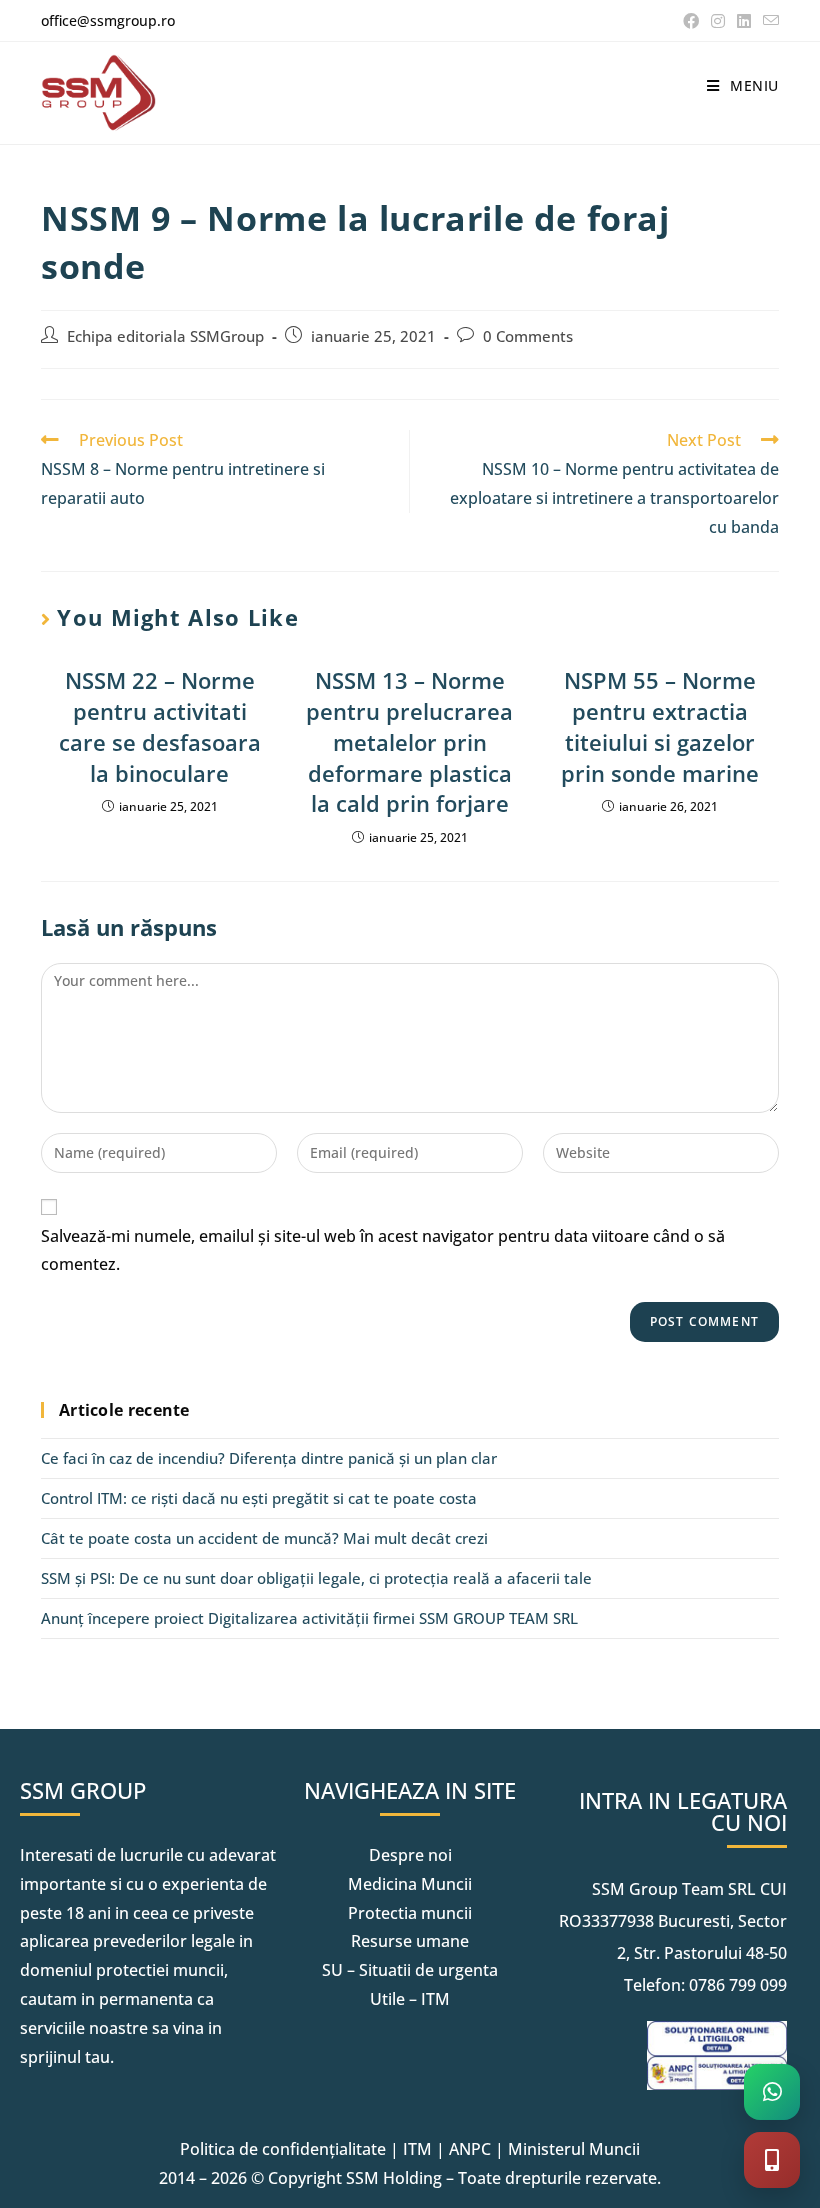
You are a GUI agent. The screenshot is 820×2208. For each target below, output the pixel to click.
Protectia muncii (410, 1913)
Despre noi (410, 1855)
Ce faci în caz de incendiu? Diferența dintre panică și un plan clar (269, 1458)
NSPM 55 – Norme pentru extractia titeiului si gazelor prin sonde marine (660, 726)
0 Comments (528, 336)
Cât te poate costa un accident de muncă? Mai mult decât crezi (264, 1538)
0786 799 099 (738, 1985)
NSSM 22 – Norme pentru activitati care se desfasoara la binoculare (160, 726)
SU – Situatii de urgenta (410, 1970)
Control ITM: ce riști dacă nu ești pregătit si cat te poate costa (259, 1498)
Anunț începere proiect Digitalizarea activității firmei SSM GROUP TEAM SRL (309, 1618)
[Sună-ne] (772, 2160)
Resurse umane (410, 1941)
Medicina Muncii (410, 1884)
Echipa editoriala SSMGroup (165, 336)
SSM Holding (394, 2178)
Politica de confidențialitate (283, 2149)
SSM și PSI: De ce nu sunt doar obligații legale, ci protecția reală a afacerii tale (316, 1578)
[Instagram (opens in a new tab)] (718, 21)
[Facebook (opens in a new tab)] (691, 21)
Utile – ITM (410, 1999)
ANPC (470, 2149)
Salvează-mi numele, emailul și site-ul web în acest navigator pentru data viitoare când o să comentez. (383, 1250)
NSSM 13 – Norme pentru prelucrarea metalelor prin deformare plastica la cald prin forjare (409, 741)
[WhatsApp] (772, 2092)
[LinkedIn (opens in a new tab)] (744, 21)
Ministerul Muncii (574, 2149)
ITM (417, 2149)
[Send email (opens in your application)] (768, 21)
